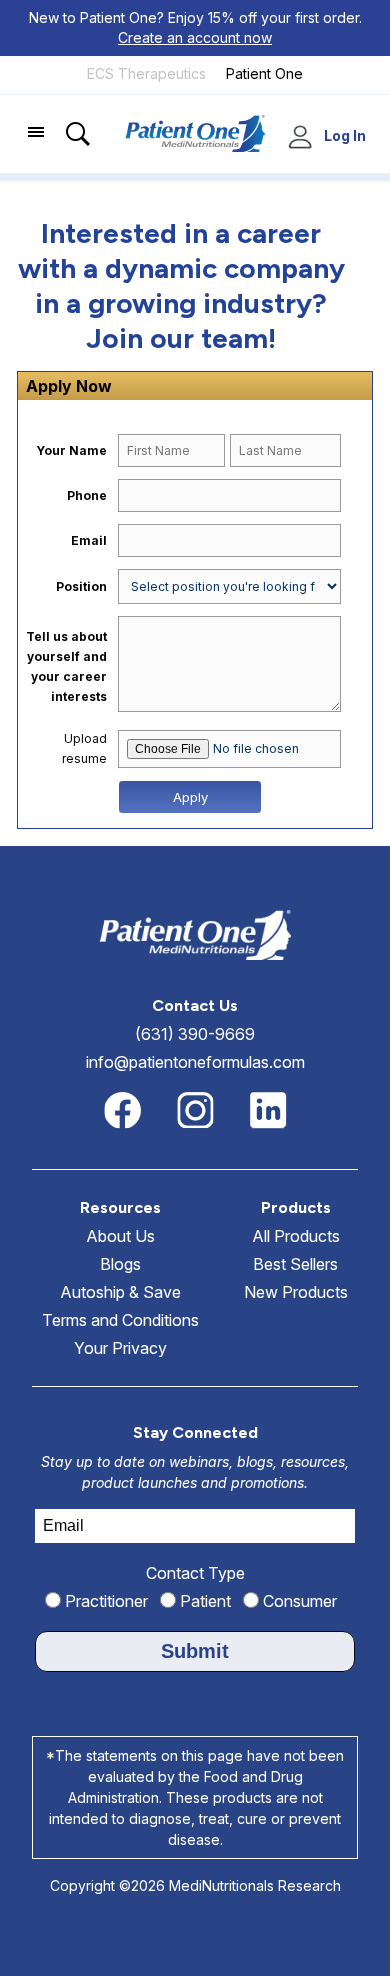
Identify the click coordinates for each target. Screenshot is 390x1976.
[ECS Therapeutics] (146, 90)
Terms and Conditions (120, 1320)
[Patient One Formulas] (264, 90)
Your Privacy (120, 1348)
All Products (296, 1236)
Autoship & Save (120, 1292)
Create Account (303, 138)
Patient (203, 1601)
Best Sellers (295, 1264)
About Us (120, 1236)
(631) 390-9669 (195, 1034)
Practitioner (104, 1601)
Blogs (120, 1264)
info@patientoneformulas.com (195, 1062)
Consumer (298, 1601)
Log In (345, 136)
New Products (296, 1292)
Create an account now (195, 37)
